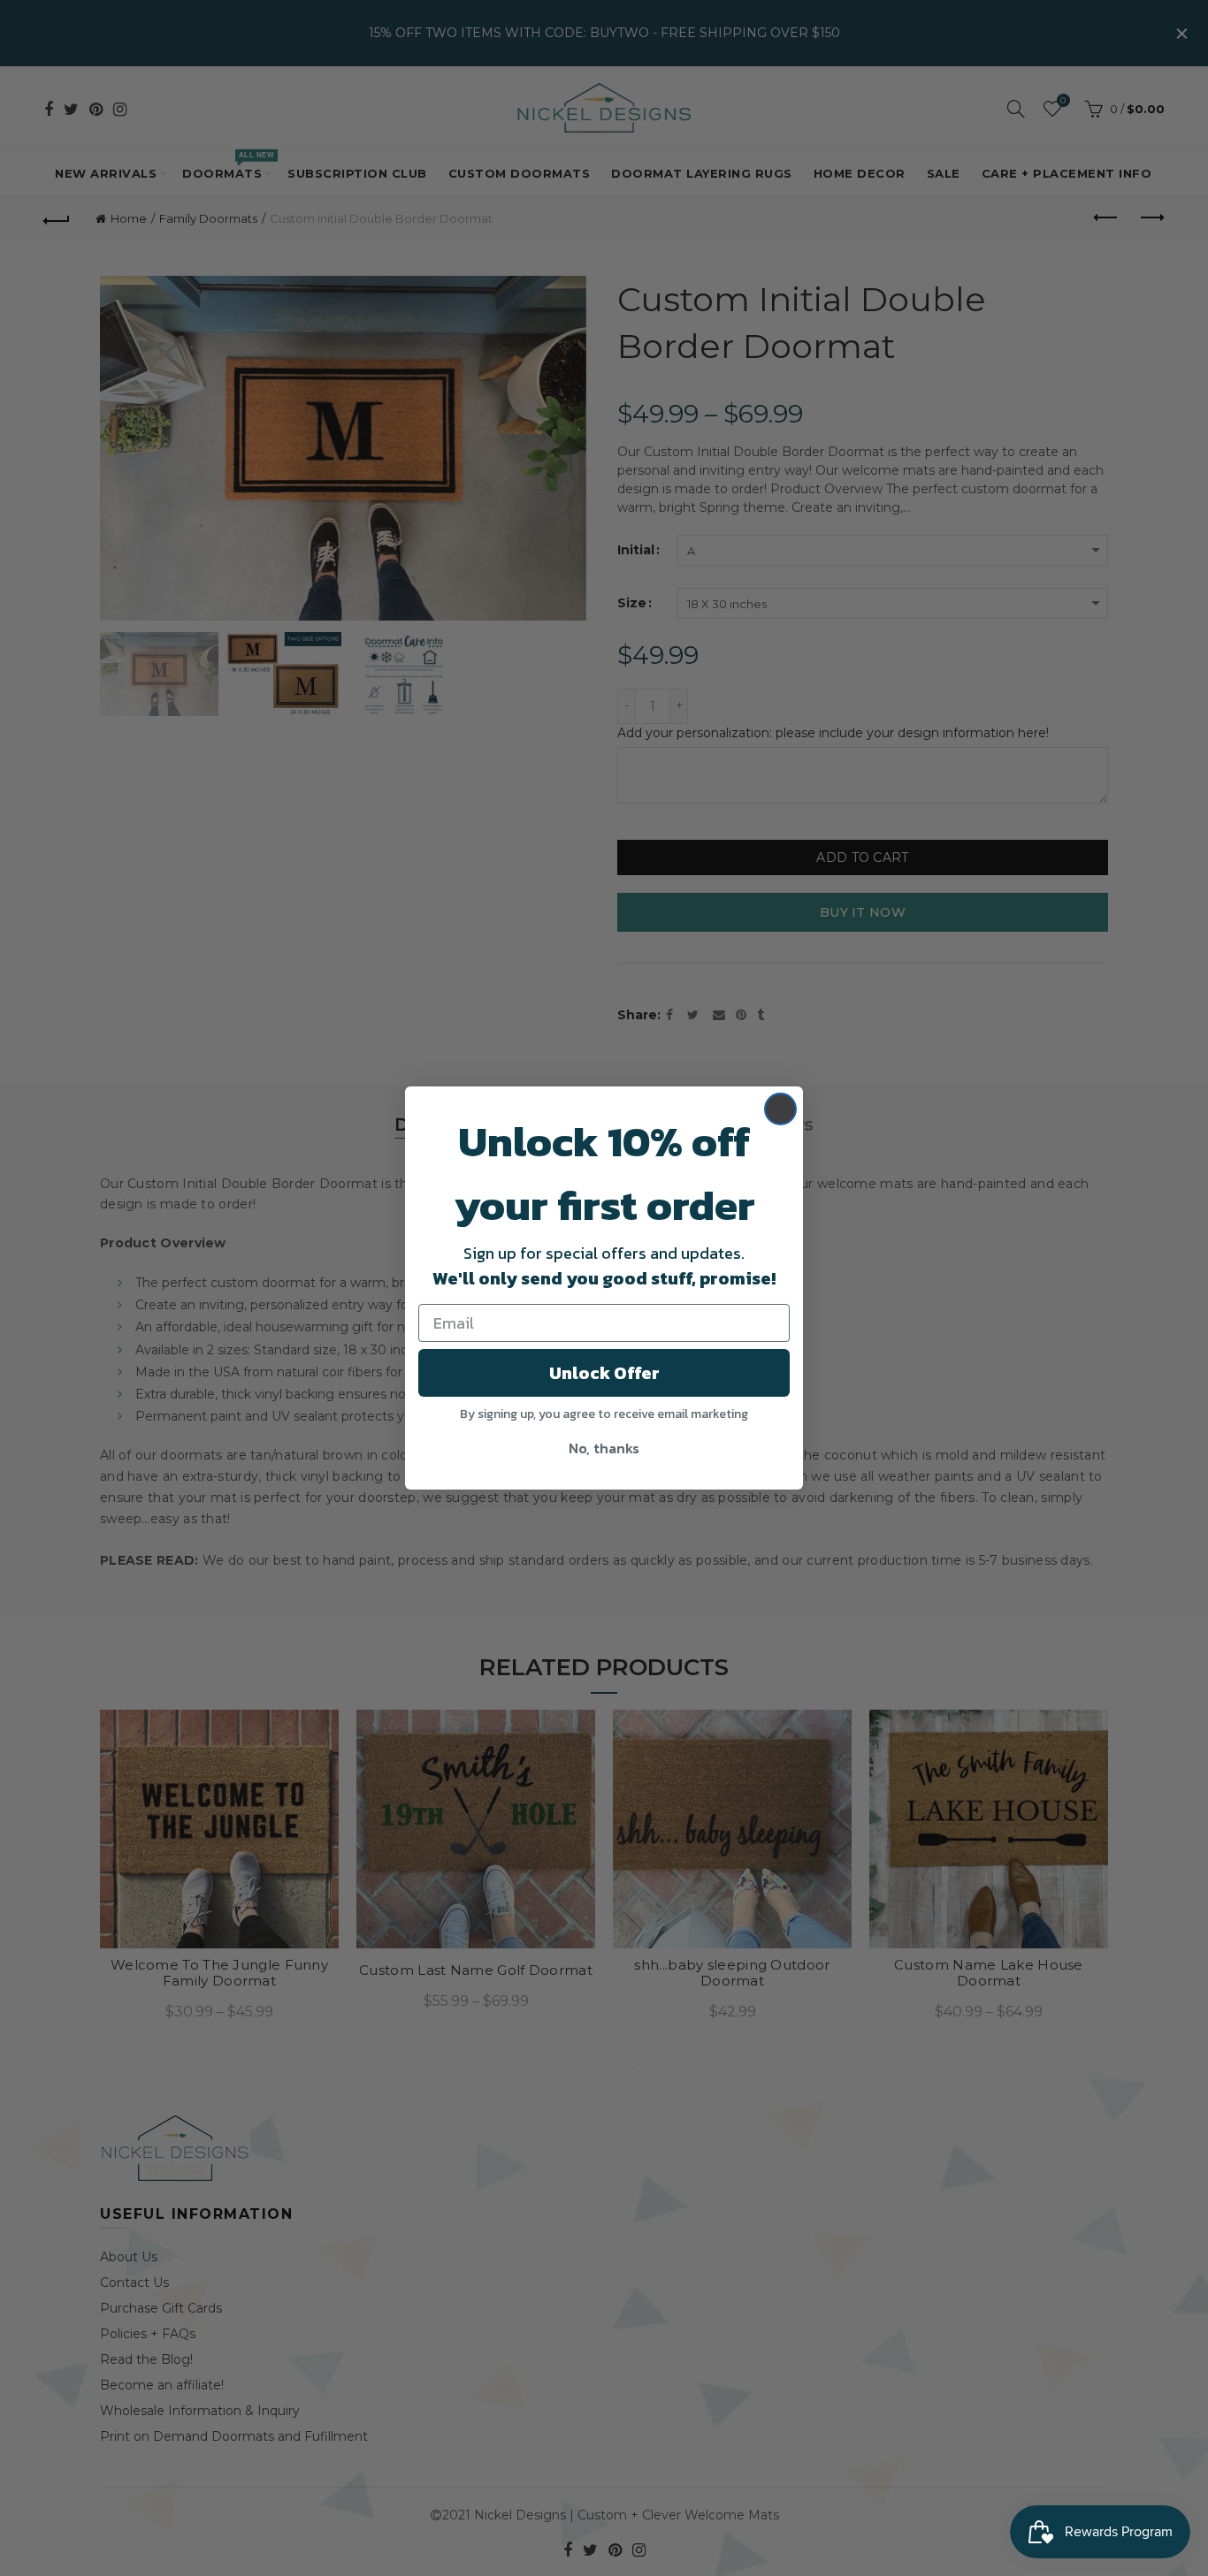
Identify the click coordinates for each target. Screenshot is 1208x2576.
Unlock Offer (604, 1373)
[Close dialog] (780, 1109)
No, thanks (604, 1448)
